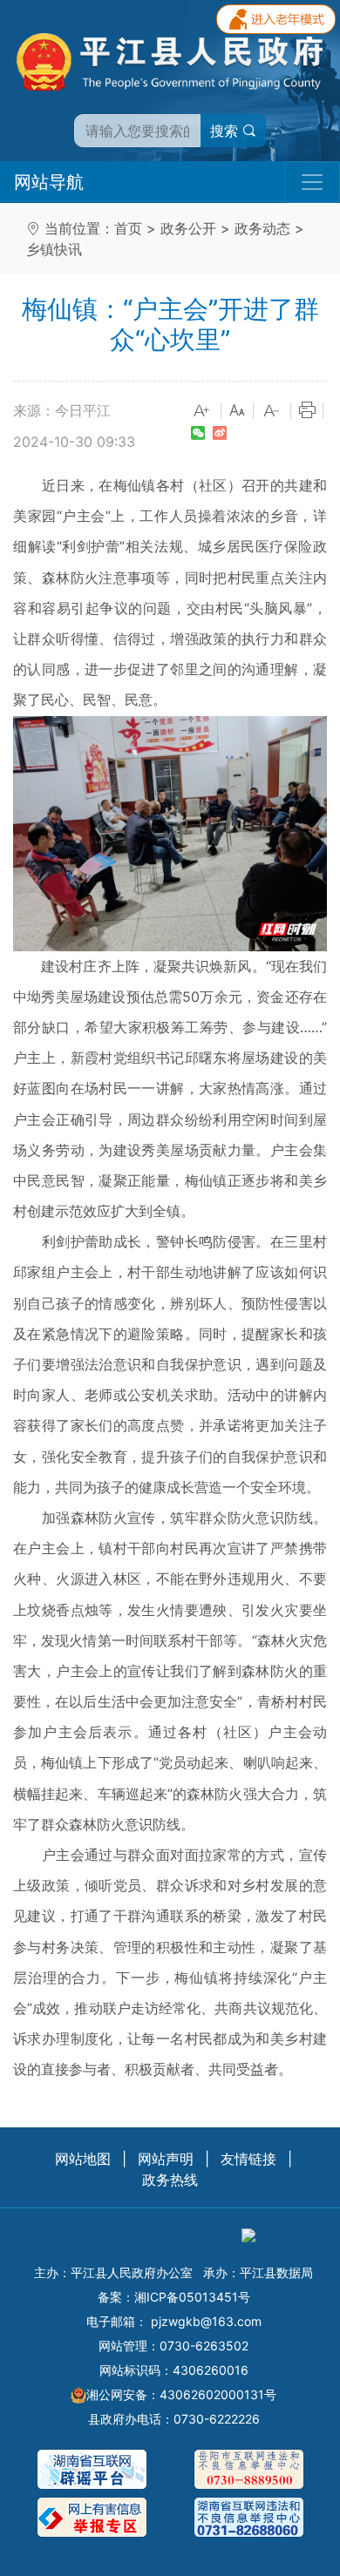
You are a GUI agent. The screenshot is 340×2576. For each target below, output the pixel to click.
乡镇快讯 (54, 249)
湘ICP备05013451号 (192, 2297)
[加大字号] (202, 411)
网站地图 (83, 2159)
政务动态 (262, 228)
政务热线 (170, 2180)
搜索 (226, 131)
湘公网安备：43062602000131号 (181, 2394)
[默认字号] (237, 411)
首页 (128, 228)
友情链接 (248, 2159)
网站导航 (49, 182)
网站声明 (166, 2159)
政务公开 (188, 228)
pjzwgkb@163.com (206, 2321)
